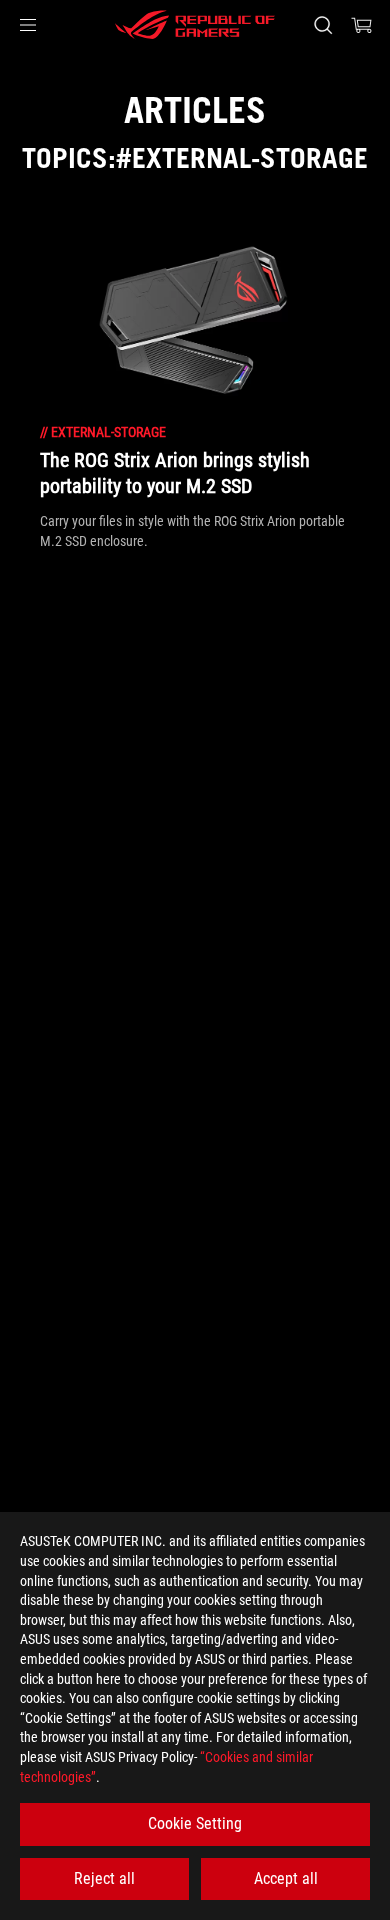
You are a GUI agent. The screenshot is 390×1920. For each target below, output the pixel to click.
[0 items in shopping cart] (362, 25)
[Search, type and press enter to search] (322, 25)
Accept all (286, 1878)
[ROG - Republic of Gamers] (195, 25)
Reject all (104, 1878)
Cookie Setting (195, 1823)
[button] (28, 25)
